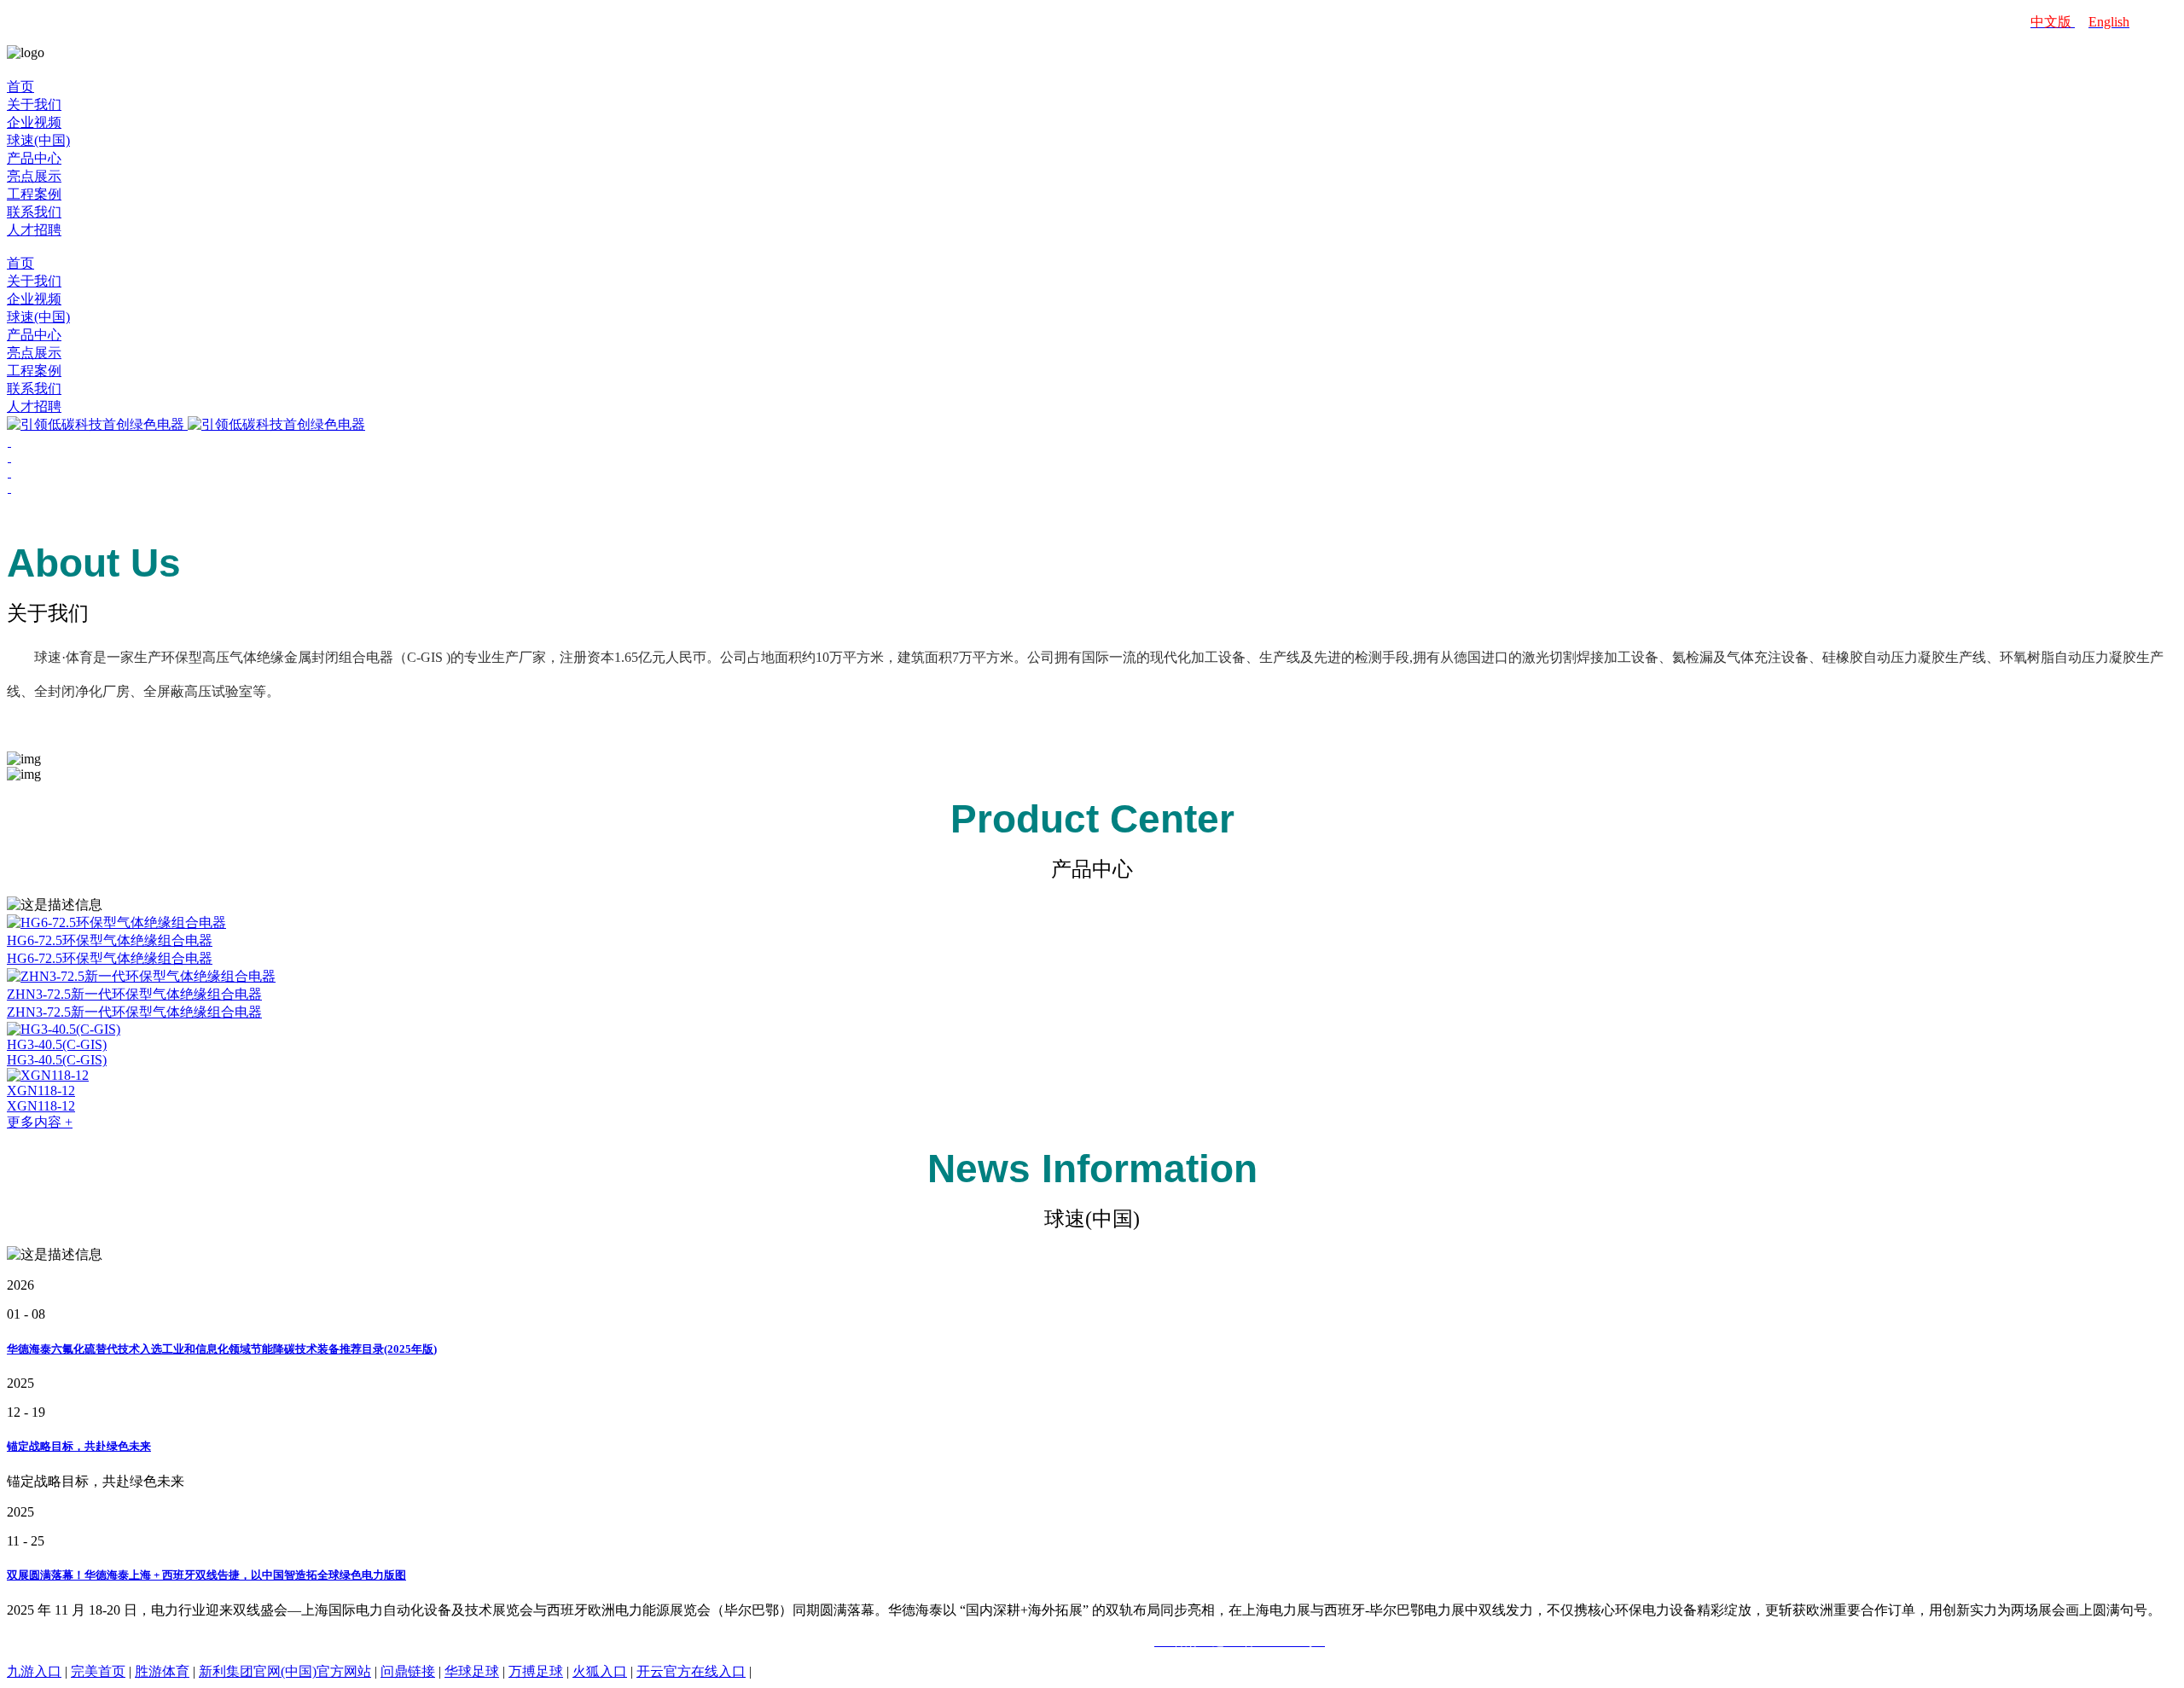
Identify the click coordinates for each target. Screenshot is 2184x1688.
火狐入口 (600, 1671)
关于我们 (34, 104)
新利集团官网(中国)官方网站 (285, 1671)
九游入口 (34, 1671)
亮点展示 (34, 176)
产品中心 (34, 158)
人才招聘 (34, 230)
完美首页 (98, 1671)
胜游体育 (162, 1671)
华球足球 (472, 1671)
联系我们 (34, 212)
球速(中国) (38, 140)
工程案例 (34, 194)
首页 (20, 87)
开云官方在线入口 (691, 1671)
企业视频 (34, 122)
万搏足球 (536, 1671)
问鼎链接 (408, 1671)
